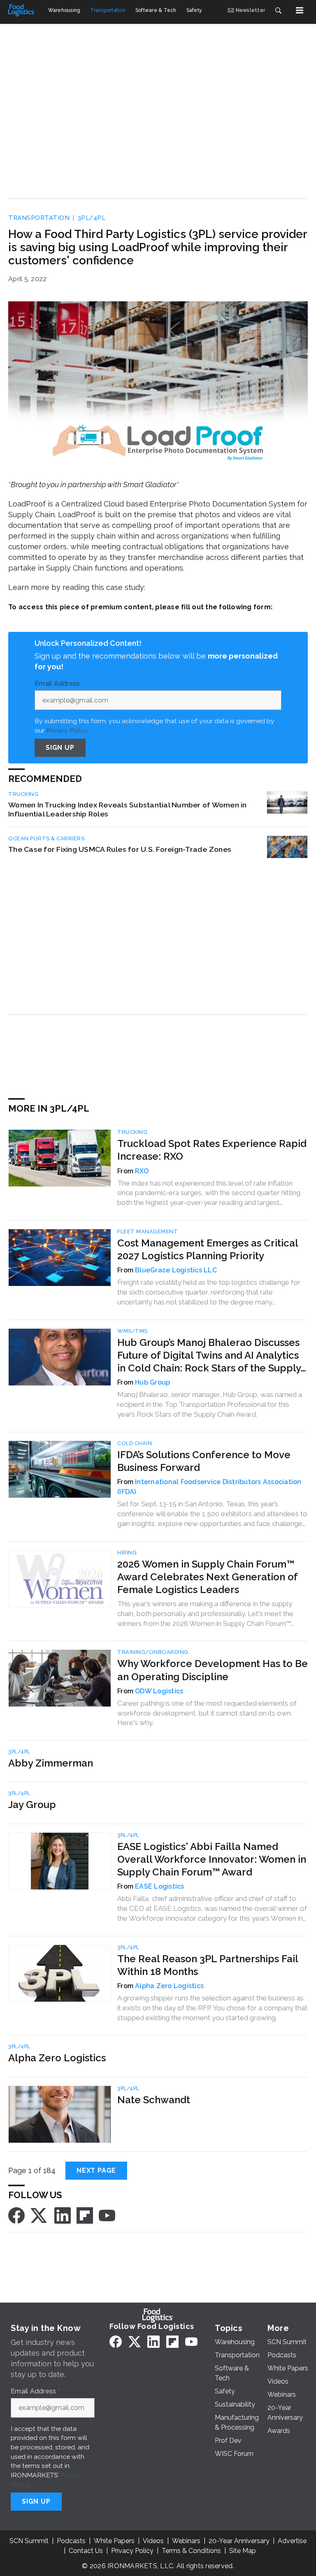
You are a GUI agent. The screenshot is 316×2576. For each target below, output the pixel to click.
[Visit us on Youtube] (107, 2215)
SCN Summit (29, 2541)
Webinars (186, 2541)
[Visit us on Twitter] (39, 2215)
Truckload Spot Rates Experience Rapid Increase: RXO (212, 1150)
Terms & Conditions (191, 2551)
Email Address (59, 684)
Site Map (243, 2551)
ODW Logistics (159, 1691)
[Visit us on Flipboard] (85, 2215)
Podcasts (71, 2541)
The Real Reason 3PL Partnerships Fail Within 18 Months (208, 1965)
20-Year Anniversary (239, 2541)
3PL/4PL (92, 218)
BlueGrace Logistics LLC (176, 1270)
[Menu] (300, 10)
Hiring (127, 1553)
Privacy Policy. (67, 730)
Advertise (292, 2541)
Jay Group (32, 1805)
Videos (153, 2541)
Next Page (96, 2170)
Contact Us (86, 2551)
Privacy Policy (132, 2551)
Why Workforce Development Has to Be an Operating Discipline (213, 1670)
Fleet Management (148, 1231)
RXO (142, 1171)
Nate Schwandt (154, 2100)
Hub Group (152, 1382)
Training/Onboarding (153, 1652)
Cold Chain (135, 1443)
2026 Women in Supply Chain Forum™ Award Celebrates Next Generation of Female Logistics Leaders (207, 1577)
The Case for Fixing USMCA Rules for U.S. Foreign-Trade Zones (120, 849)
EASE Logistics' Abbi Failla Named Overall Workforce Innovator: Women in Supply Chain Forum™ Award (212, 1859)
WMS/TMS (132, 1331)
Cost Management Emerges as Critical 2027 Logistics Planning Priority (208, 1249)
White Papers (114, 2541)
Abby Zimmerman (51, 1763)
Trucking (23, 794)
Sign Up (60, 748)
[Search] (278, 10)
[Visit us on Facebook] (16, 2215)
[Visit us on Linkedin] (63, 2215)
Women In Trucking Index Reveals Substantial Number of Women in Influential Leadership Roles (128, 809)
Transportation (39, 218)
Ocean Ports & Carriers (46, 838)
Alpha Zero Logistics (169, 1986)
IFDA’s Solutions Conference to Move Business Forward (204, 1461)
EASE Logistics (160, 1886)
